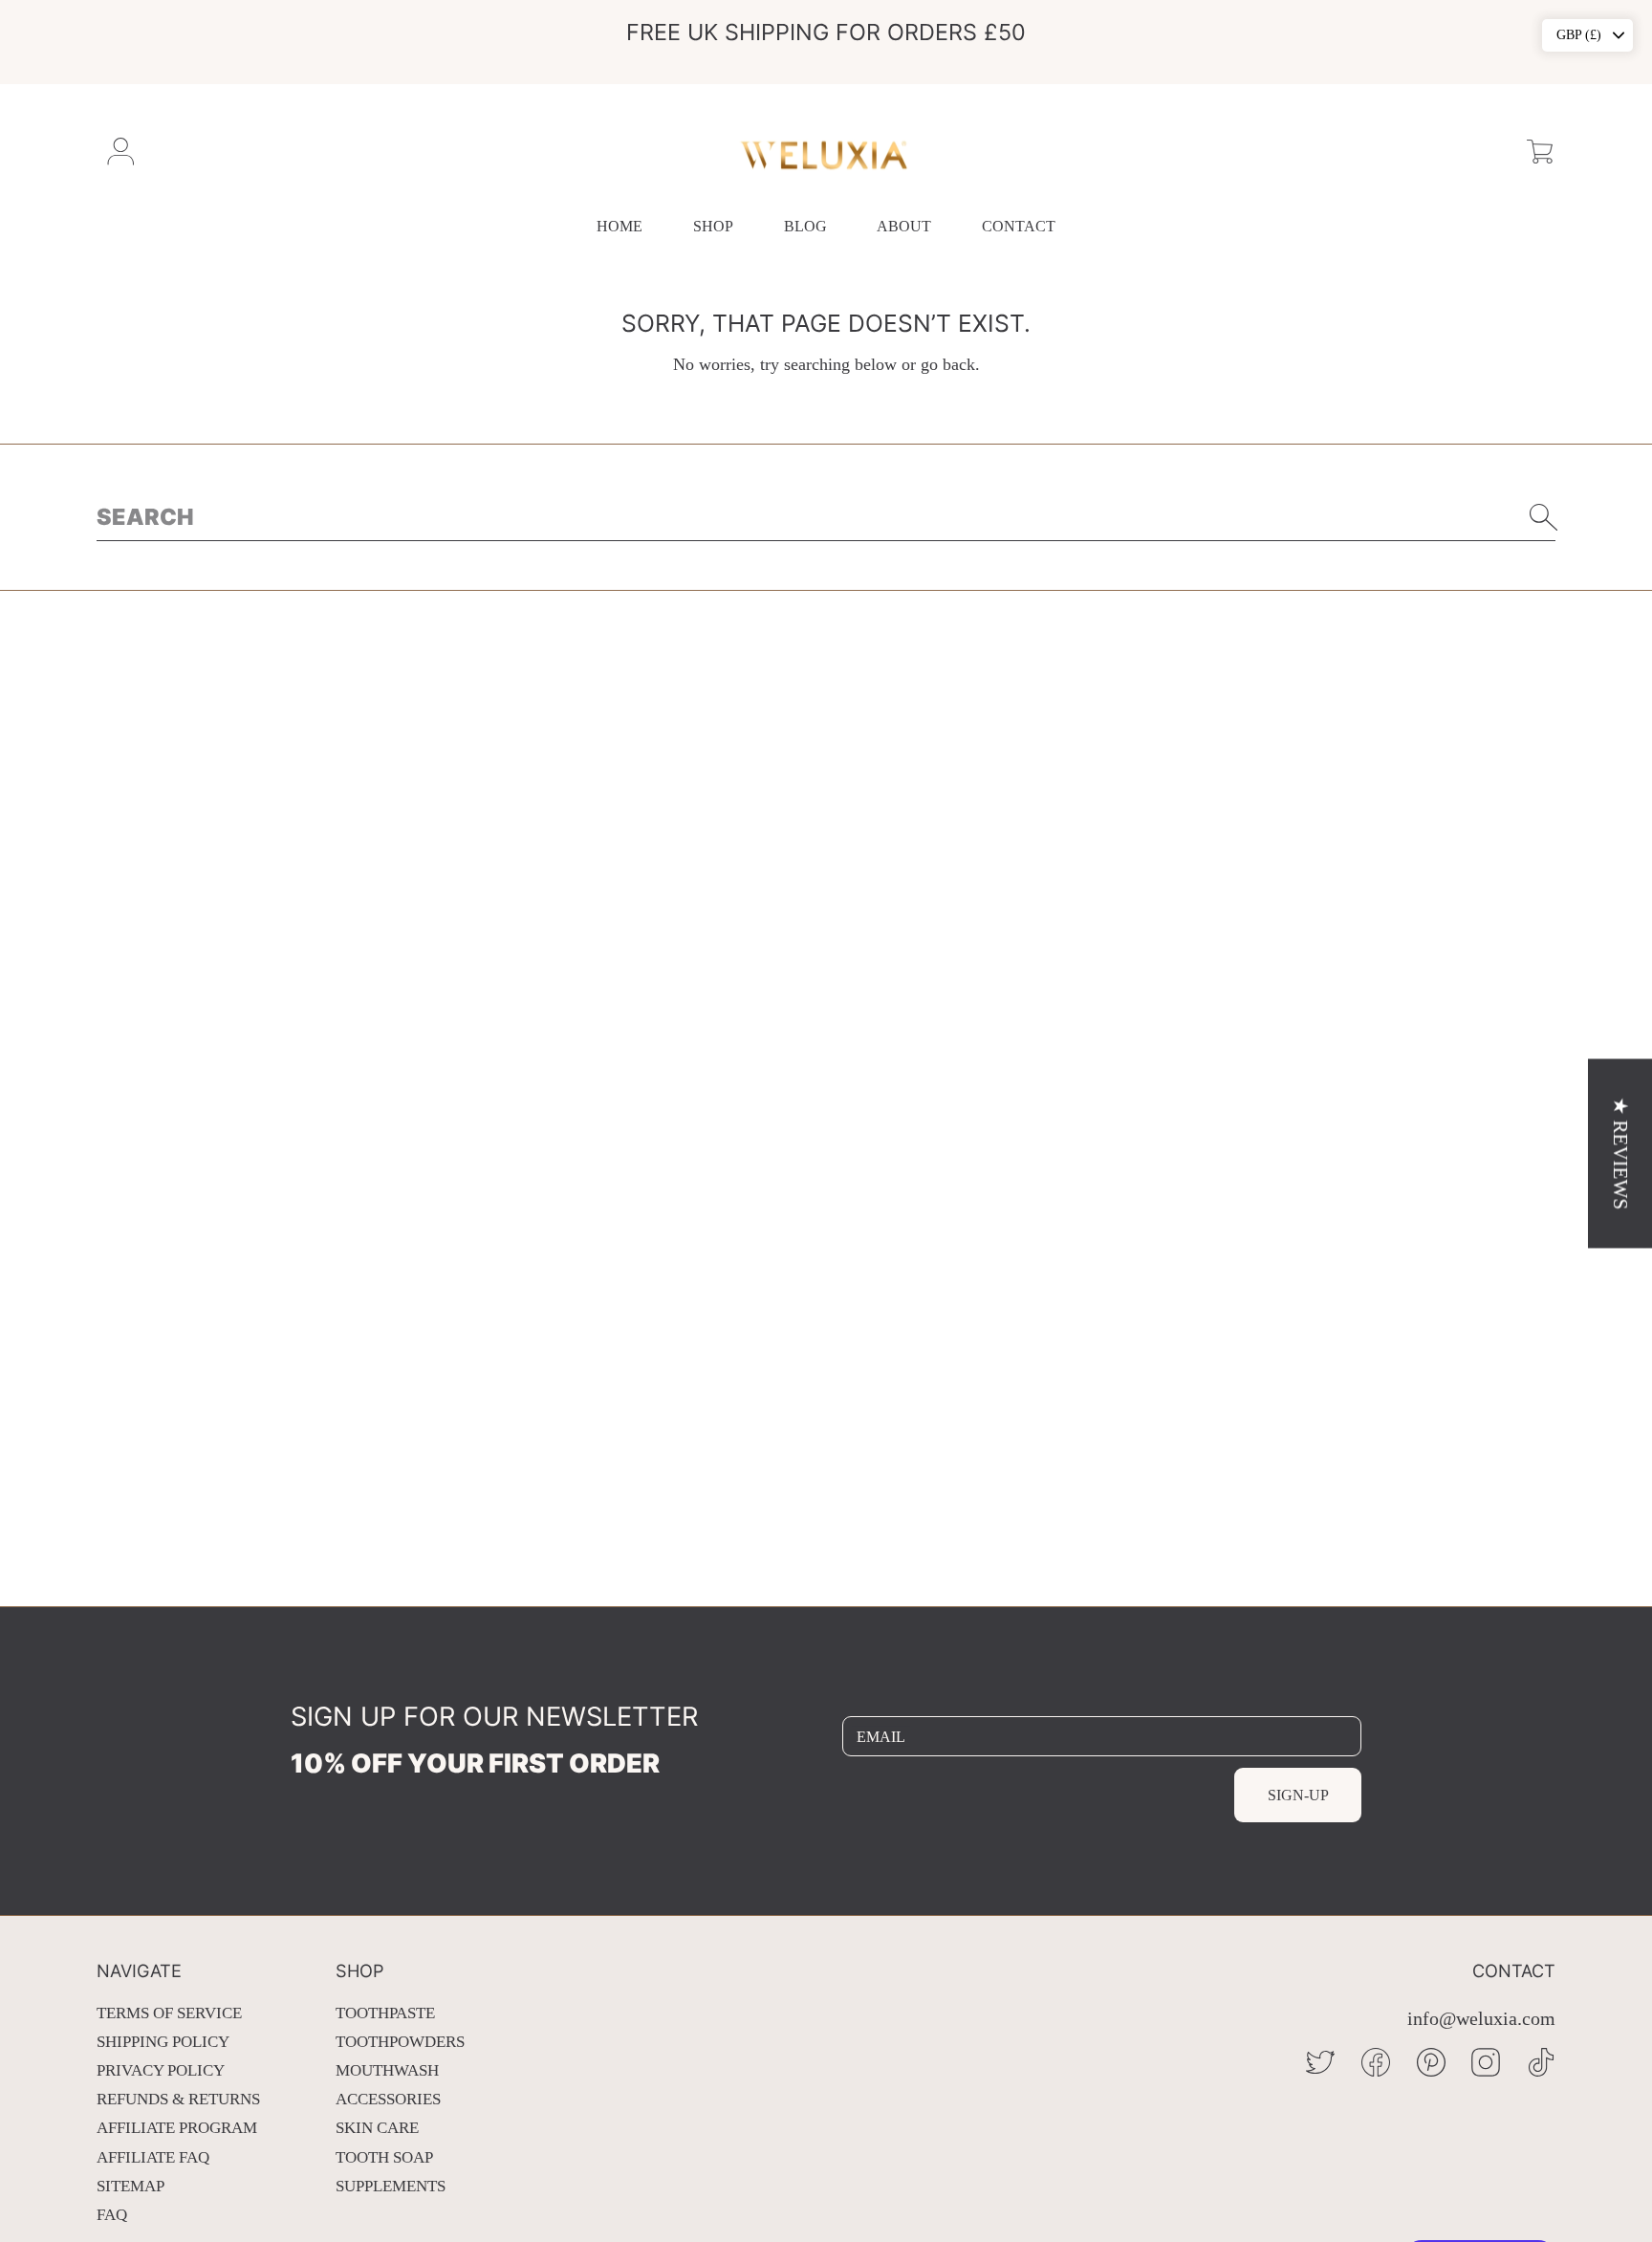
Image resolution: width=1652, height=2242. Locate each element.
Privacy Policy (161, 2070)
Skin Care (377, 2128)
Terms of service (169, 2013)
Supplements (391, 2186)
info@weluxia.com (1481, 2019)
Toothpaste (385, 2013)
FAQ (112, 2215)
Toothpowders (400, 2042)
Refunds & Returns (178, 2099)
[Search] (1544, 517)
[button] (1540, 152)
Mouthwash (387, 2070)
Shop (713, 226)
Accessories (388, 2099)
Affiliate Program (177, 2128)
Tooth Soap (384, 2157)
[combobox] (826, 517)
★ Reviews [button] (1620, 1153)
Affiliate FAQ (153, 2157)
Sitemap (130, 2186)
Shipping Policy (163, 2042)
